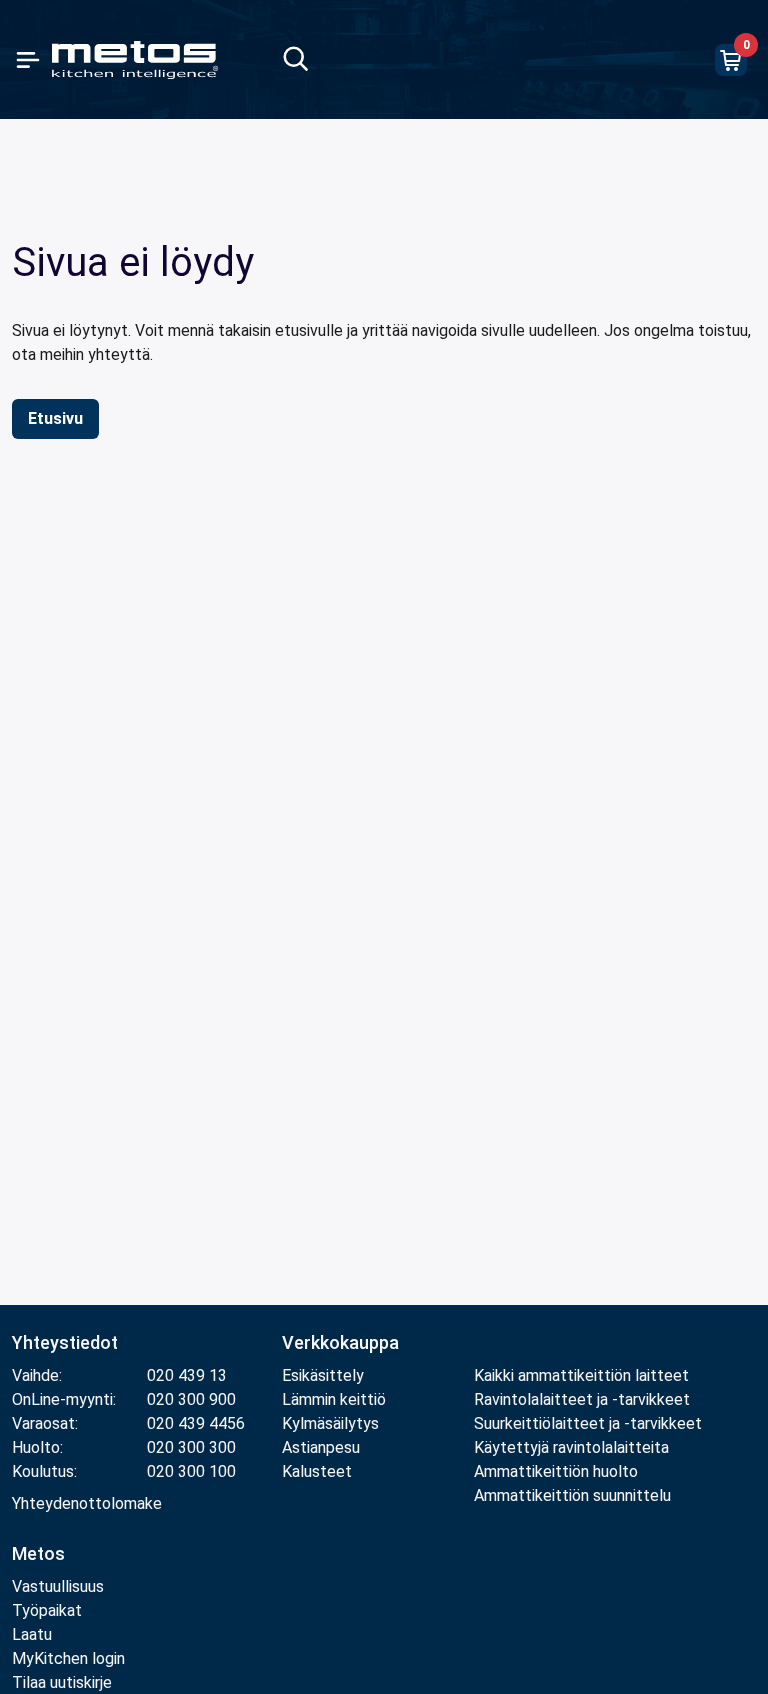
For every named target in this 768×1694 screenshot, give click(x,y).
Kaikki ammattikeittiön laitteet (581, 1375)
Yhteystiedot (65, 1342)
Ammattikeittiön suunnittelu (572, 1495)
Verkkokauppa (340, 1342)
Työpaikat (47, 1610)
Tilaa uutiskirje (62, 1682)
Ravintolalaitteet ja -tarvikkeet (582, 1399)
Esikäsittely (323, 1375)
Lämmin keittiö (334, 1399)
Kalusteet (317, 1471)
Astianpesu (321, 1447)
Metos (38, 1553)
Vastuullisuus (58, 1586)
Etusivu (55, 418)
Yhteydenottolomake (87, 1503)
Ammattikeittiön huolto (556, 1471)
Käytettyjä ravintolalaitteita (571, 1447)
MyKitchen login (68, 1658)
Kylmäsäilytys (330, 1423)
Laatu (32, 1634)
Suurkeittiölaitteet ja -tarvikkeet (588, 1423)
